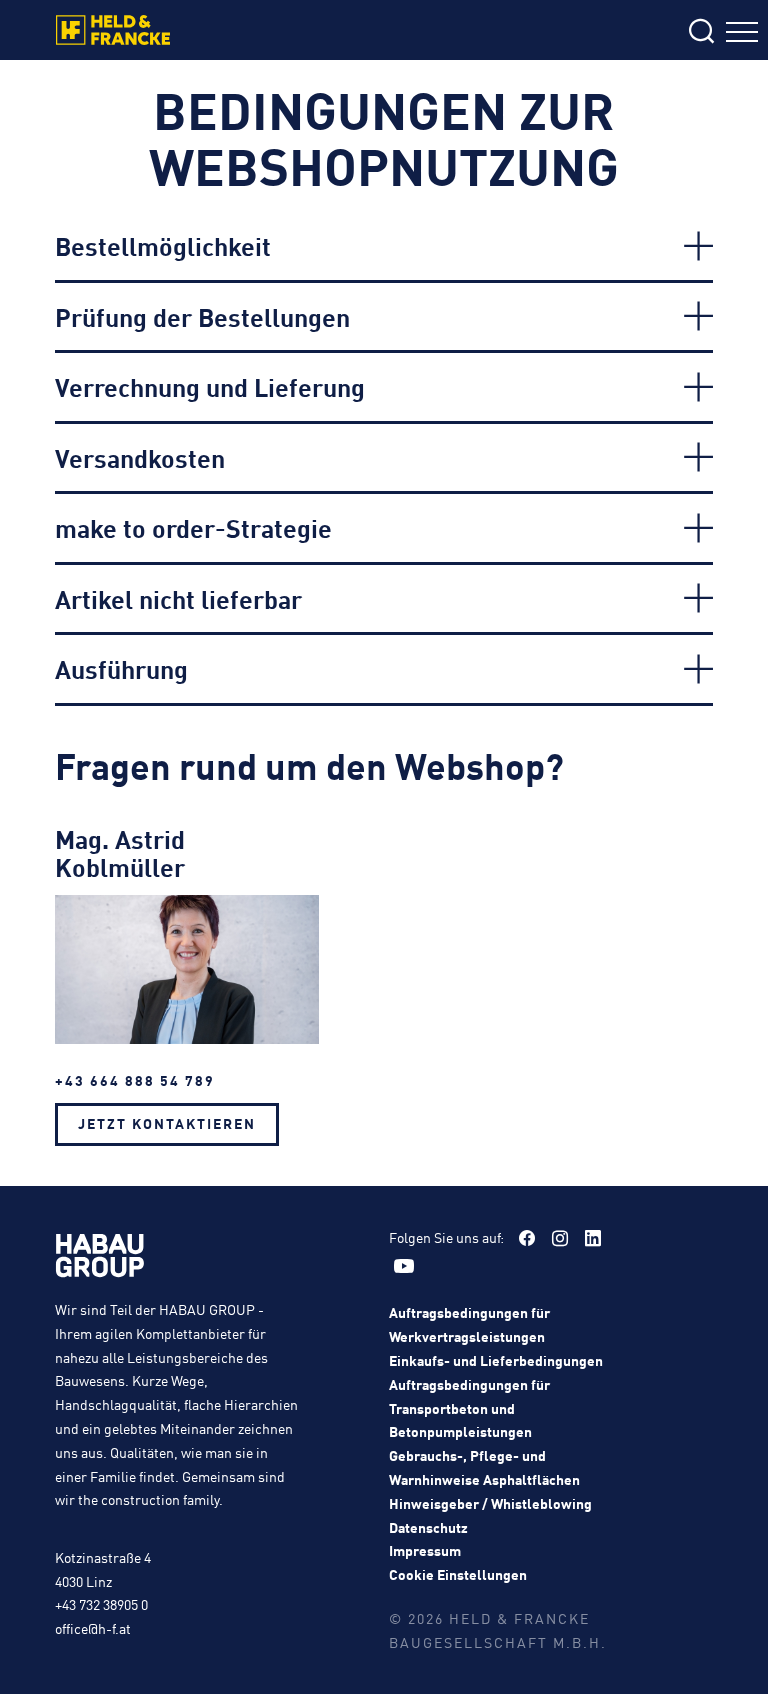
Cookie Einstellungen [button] (458, 1574)
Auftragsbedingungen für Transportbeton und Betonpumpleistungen (469, 1408)
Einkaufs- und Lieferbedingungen (496, 1360)
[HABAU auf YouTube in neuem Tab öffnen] (404, 1266)
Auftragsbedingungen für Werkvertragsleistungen (469, 1324)
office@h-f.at (93, 1628)
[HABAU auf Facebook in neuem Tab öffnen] (527, 1238)
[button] (384, 246)
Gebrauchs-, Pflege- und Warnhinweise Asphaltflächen (484, 1467)
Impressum (425, 1550)
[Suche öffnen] (580, 32)
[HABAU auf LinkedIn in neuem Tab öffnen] (593, 1238)
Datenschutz (428, 1527)
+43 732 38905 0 (101, 1604)
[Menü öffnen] (742, 34)
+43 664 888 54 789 (135, 1080)
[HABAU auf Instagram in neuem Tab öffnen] (560, 1238)
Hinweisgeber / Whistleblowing (490, 1503)
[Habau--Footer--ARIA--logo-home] (100, 1259)
